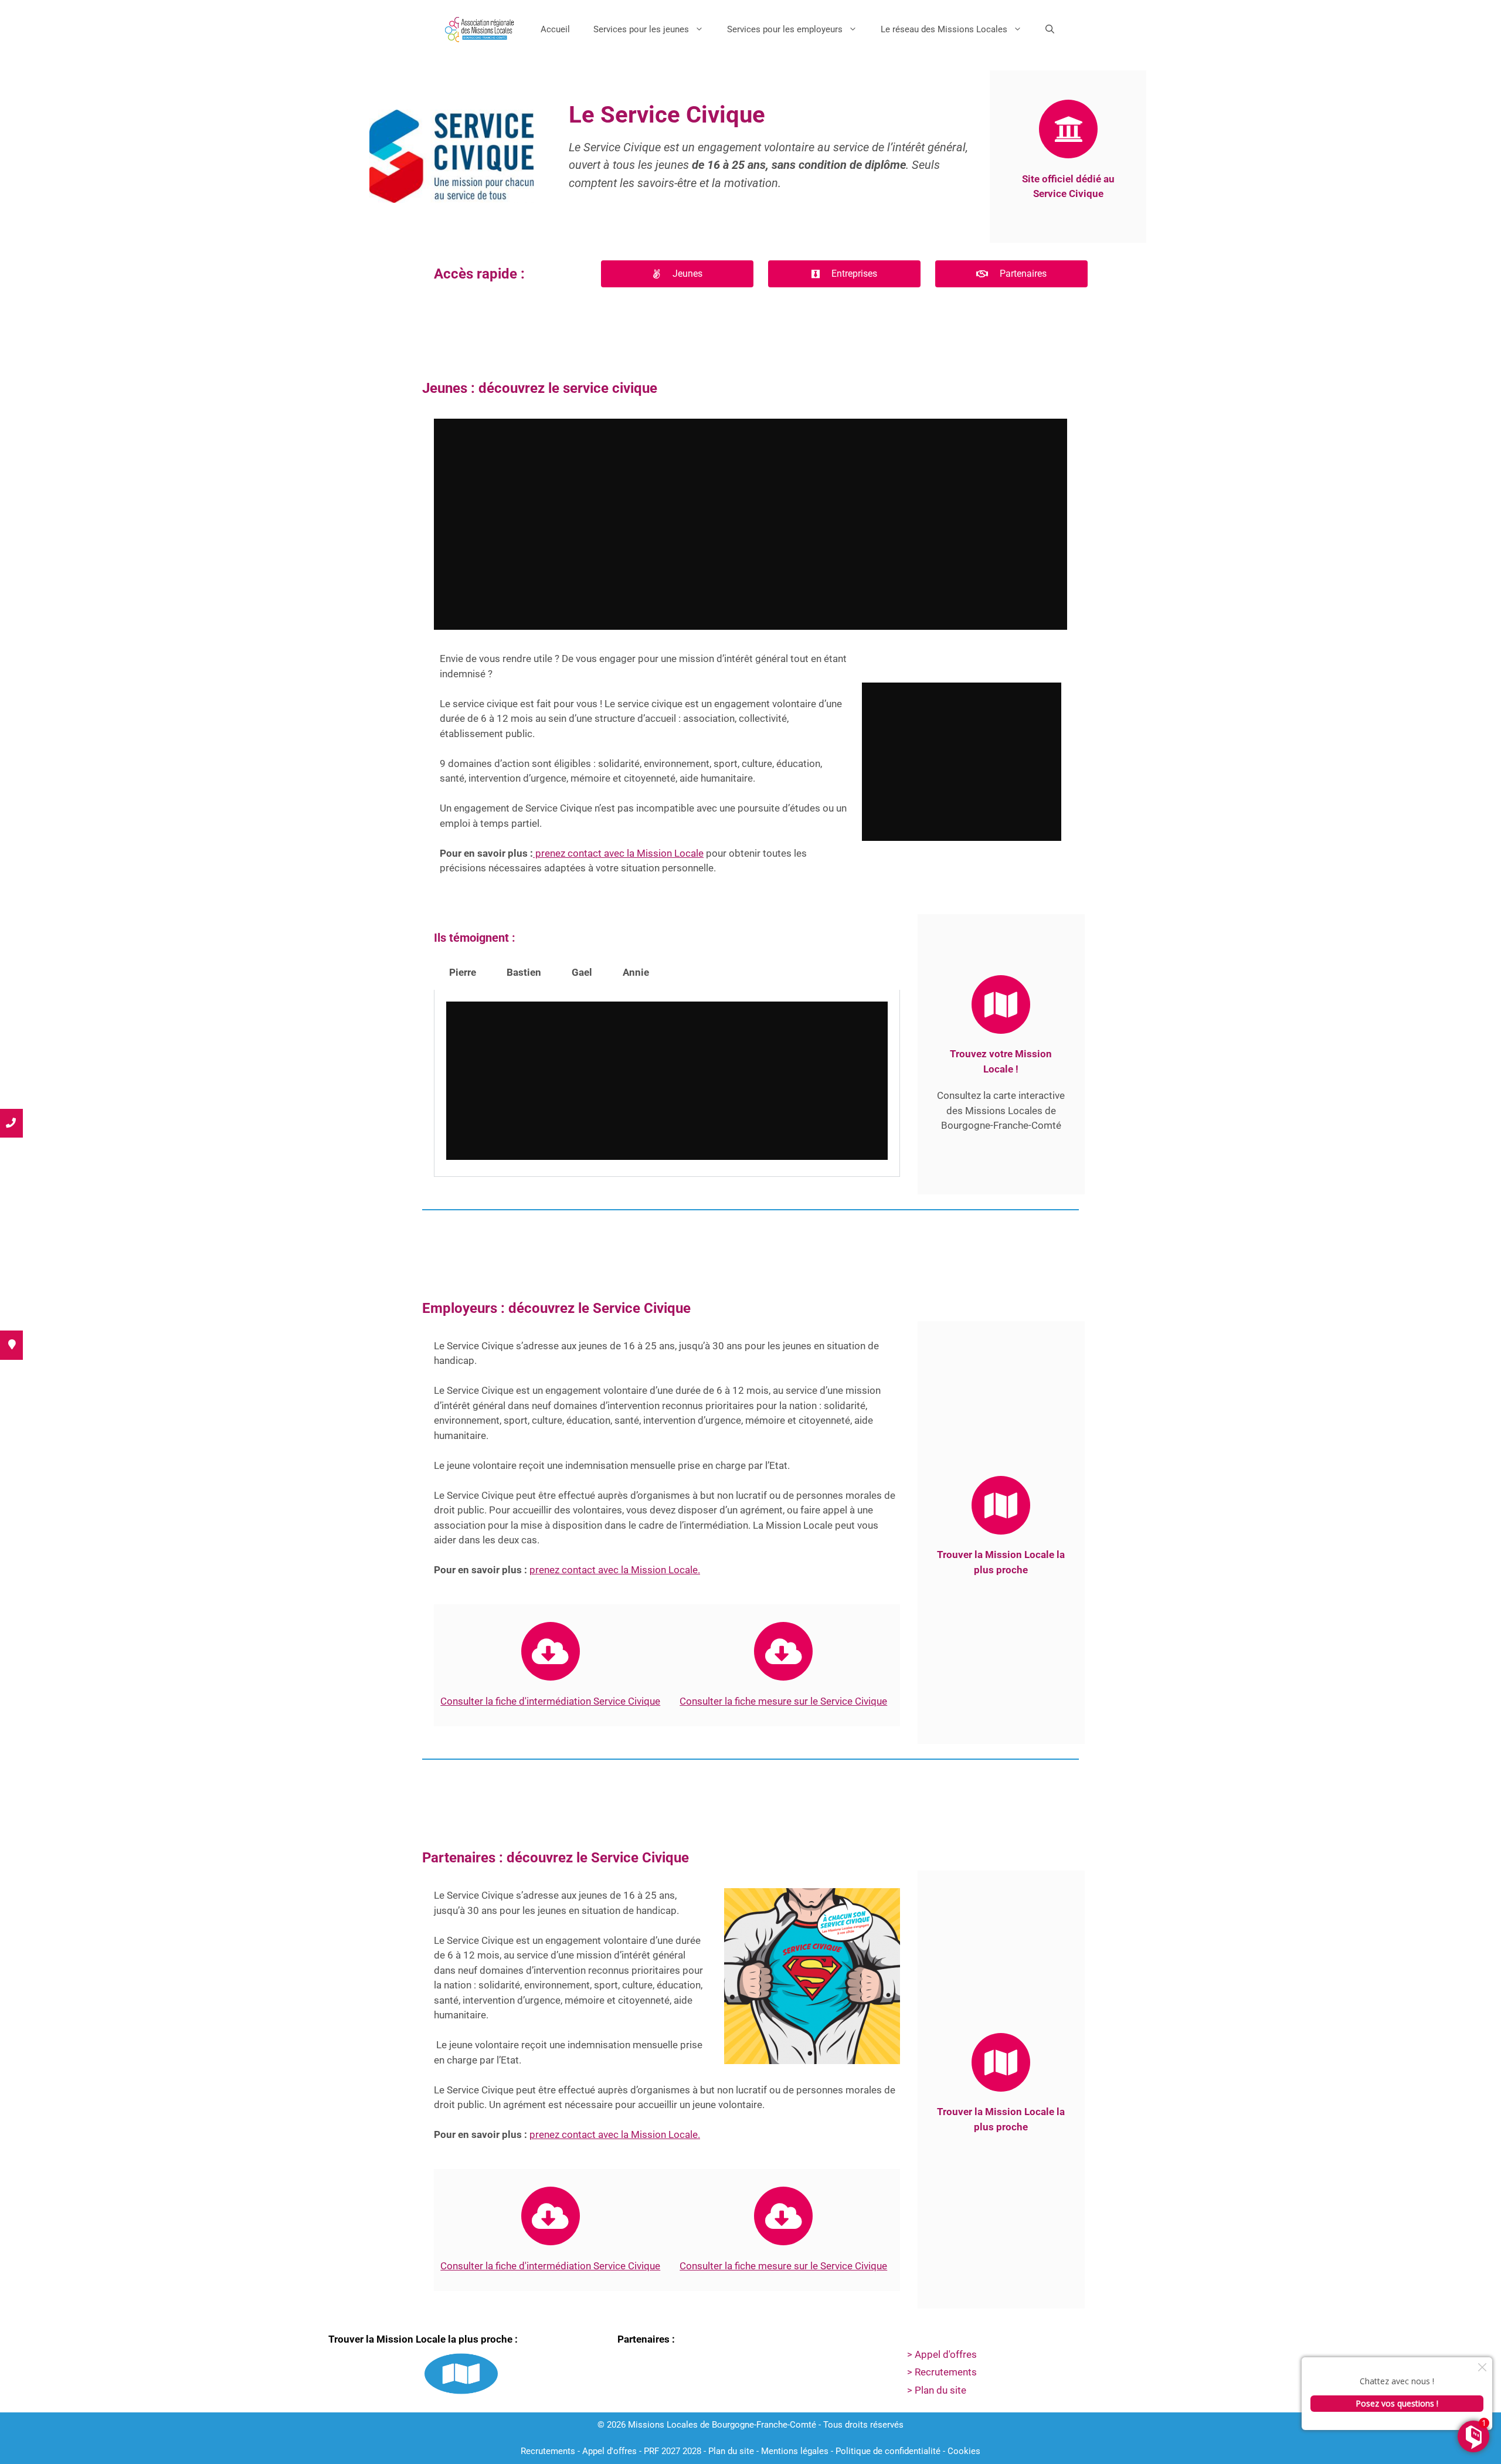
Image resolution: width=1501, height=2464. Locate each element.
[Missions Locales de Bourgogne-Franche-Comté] (482, 29)
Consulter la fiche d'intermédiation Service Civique (550, 2266)
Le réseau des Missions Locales (944, 29)
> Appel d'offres (942, 2354)
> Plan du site (937, 2390)
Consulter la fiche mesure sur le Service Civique (783, 1701)
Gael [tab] (582, 972)
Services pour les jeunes (641, 29)
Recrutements (548, 2451)
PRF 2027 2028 (673, 2451)
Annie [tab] (636, 972)
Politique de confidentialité (888, 2451)
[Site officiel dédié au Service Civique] (1068, 129)
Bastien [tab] (524, 972)
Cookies (964, 2451)
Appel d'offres (609, 2451)
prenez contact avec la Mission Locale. (615, 1570)
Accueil (555, 29)
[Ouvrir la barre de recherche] (1050, 29)
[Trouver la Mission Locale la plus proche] (1001, 1505)
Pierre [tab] (463, 972)
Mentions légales (795, 2451)
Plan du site (731, 2451)
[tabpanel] (667, 1083)
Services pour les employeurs (785, 29)
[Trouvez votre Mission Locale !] (1001, 1004)
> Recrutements (942, 2372)
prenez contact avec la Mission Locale (618, 853)
